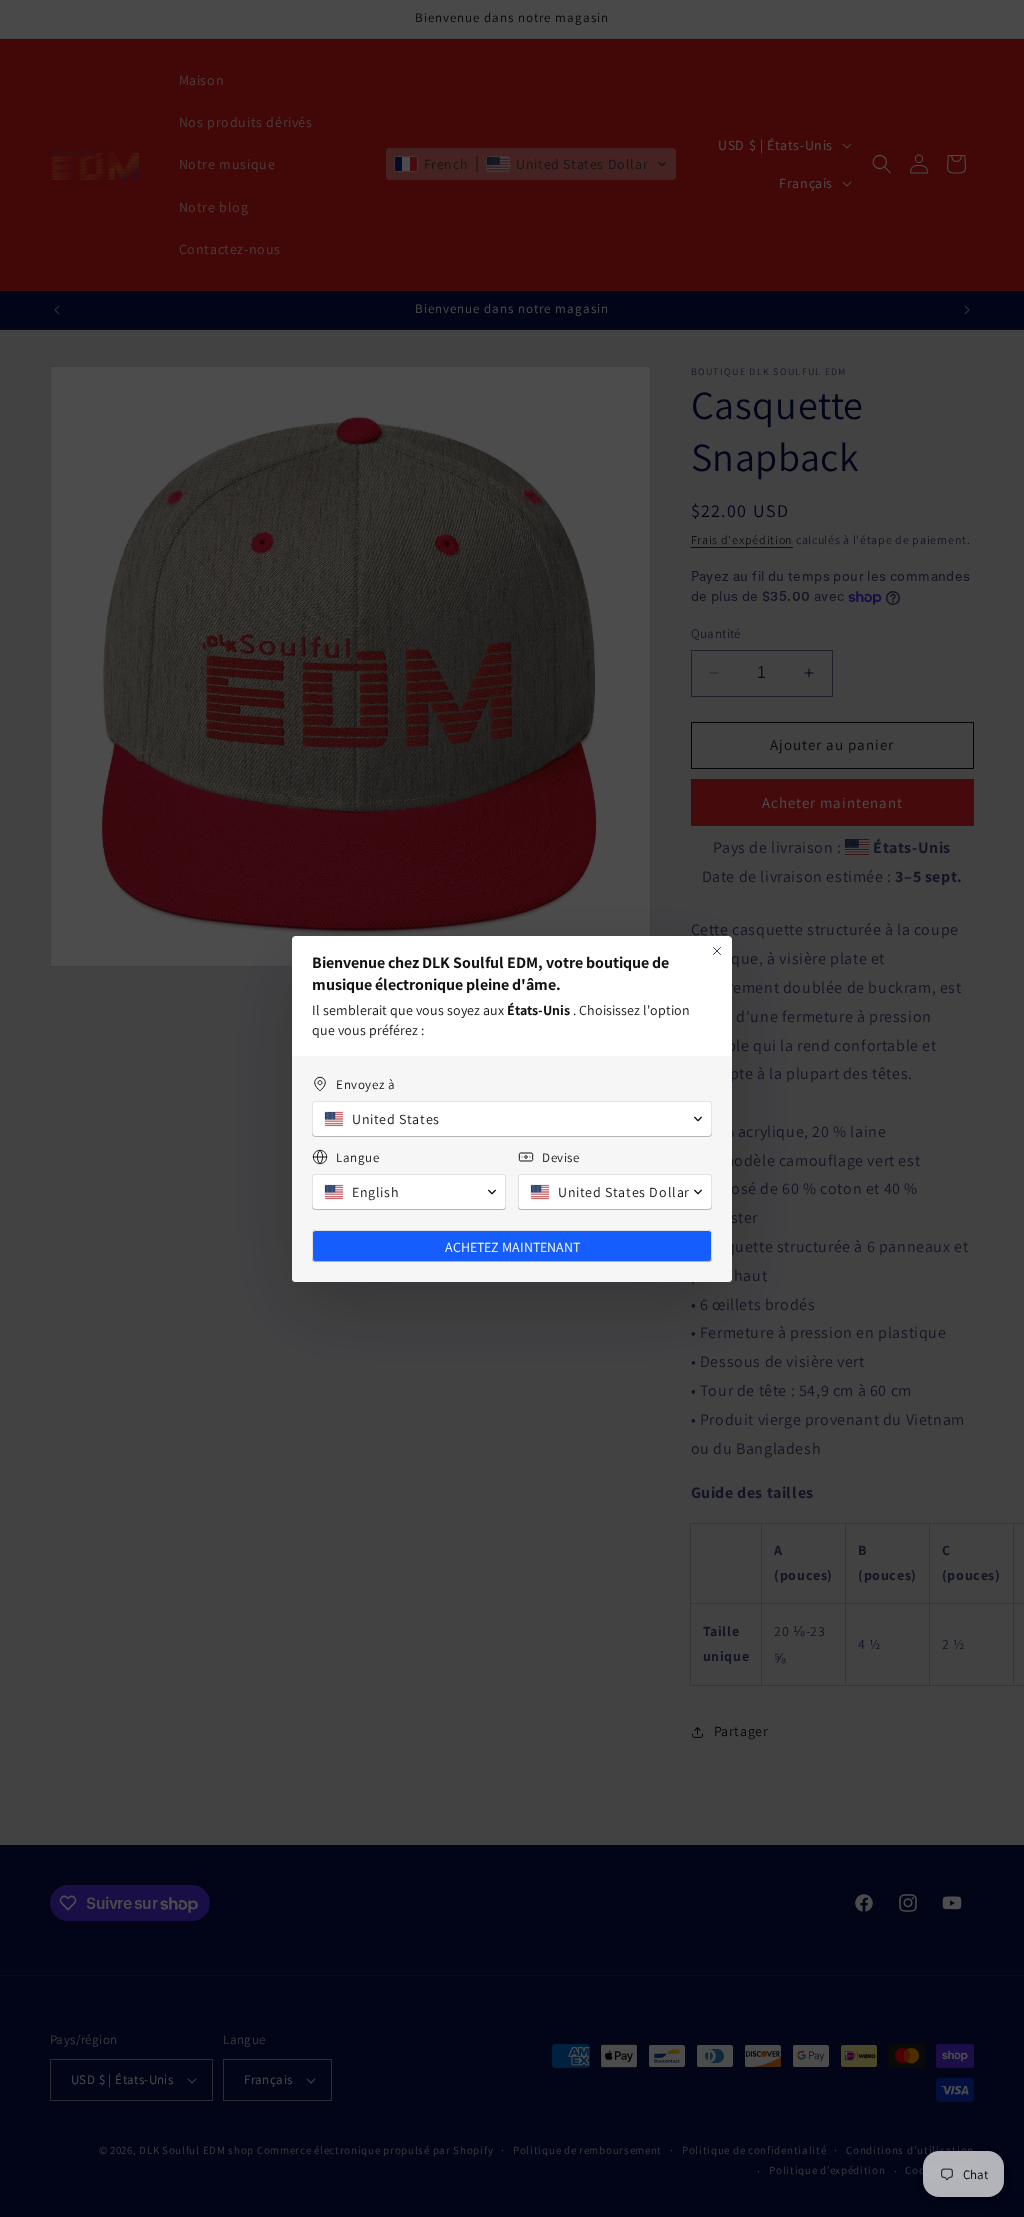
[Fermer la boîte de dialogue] (717, 951)
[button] (512, 1119)
